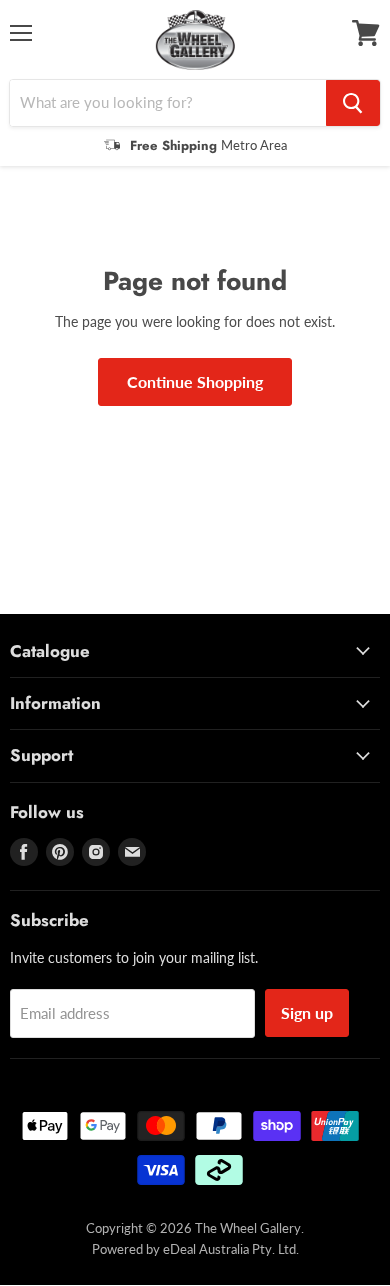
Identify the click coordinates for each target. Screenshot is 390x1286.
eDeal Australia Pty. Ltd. (231, 1249)
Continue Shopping (195, 381)
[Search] (353, 103)
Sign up (307, 1012)
